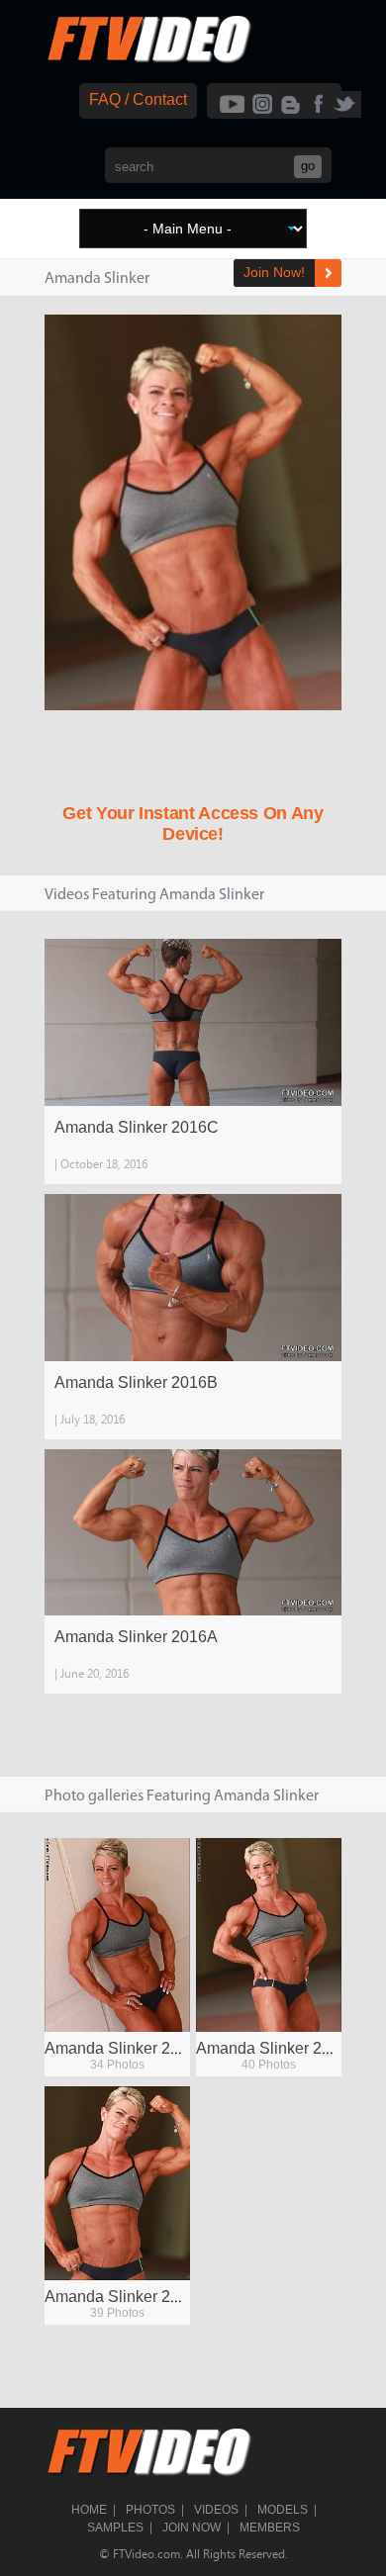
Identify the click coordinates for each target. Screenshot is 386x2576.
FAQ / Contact (138, 99)
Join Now (192, 2528)
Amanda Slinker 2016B (136, 1382)
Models (283, 2510)
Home (89, 2510)
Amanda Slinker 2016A (136, 1637)
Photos (150, 2510)
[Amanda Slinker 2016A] (193, 1533)
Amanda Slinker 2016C (137, 1127)
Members (270, 2528)
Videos (216, 2510)
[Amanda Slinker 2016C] (193, 1022)
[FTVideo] (148, 59)
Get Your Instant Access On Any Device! (193, 824)
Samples (115, 2528)
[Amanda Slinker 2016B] (193, 1278)
